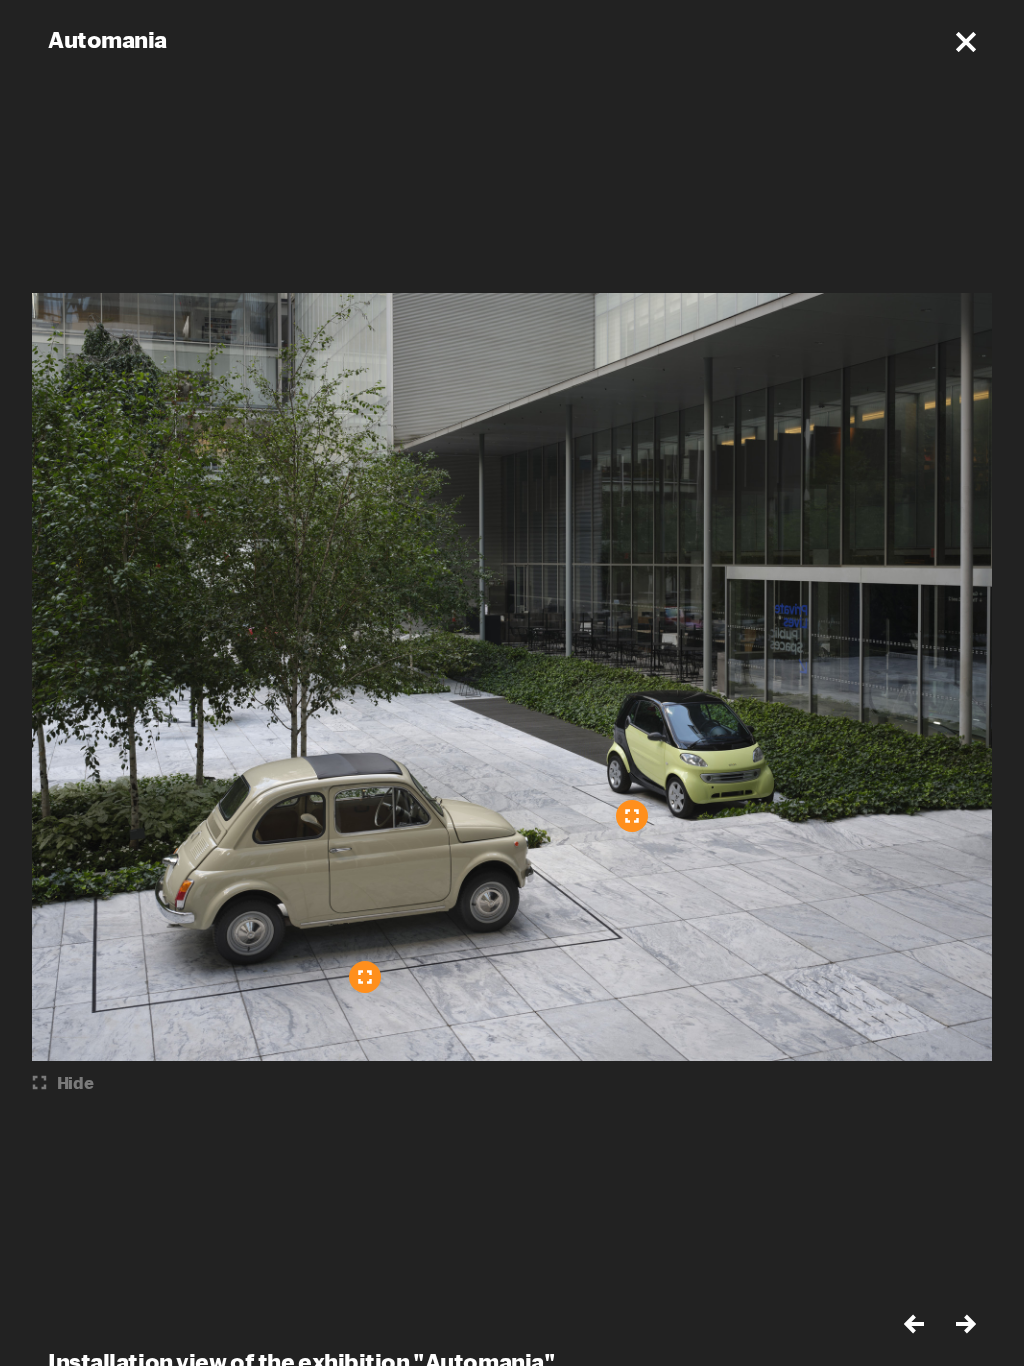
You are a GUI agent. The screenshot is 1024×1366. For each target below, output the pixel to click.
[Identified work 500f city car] (365, 977)
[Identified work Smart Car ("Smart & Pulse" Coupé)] (632, 816)
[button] (966, 42)
